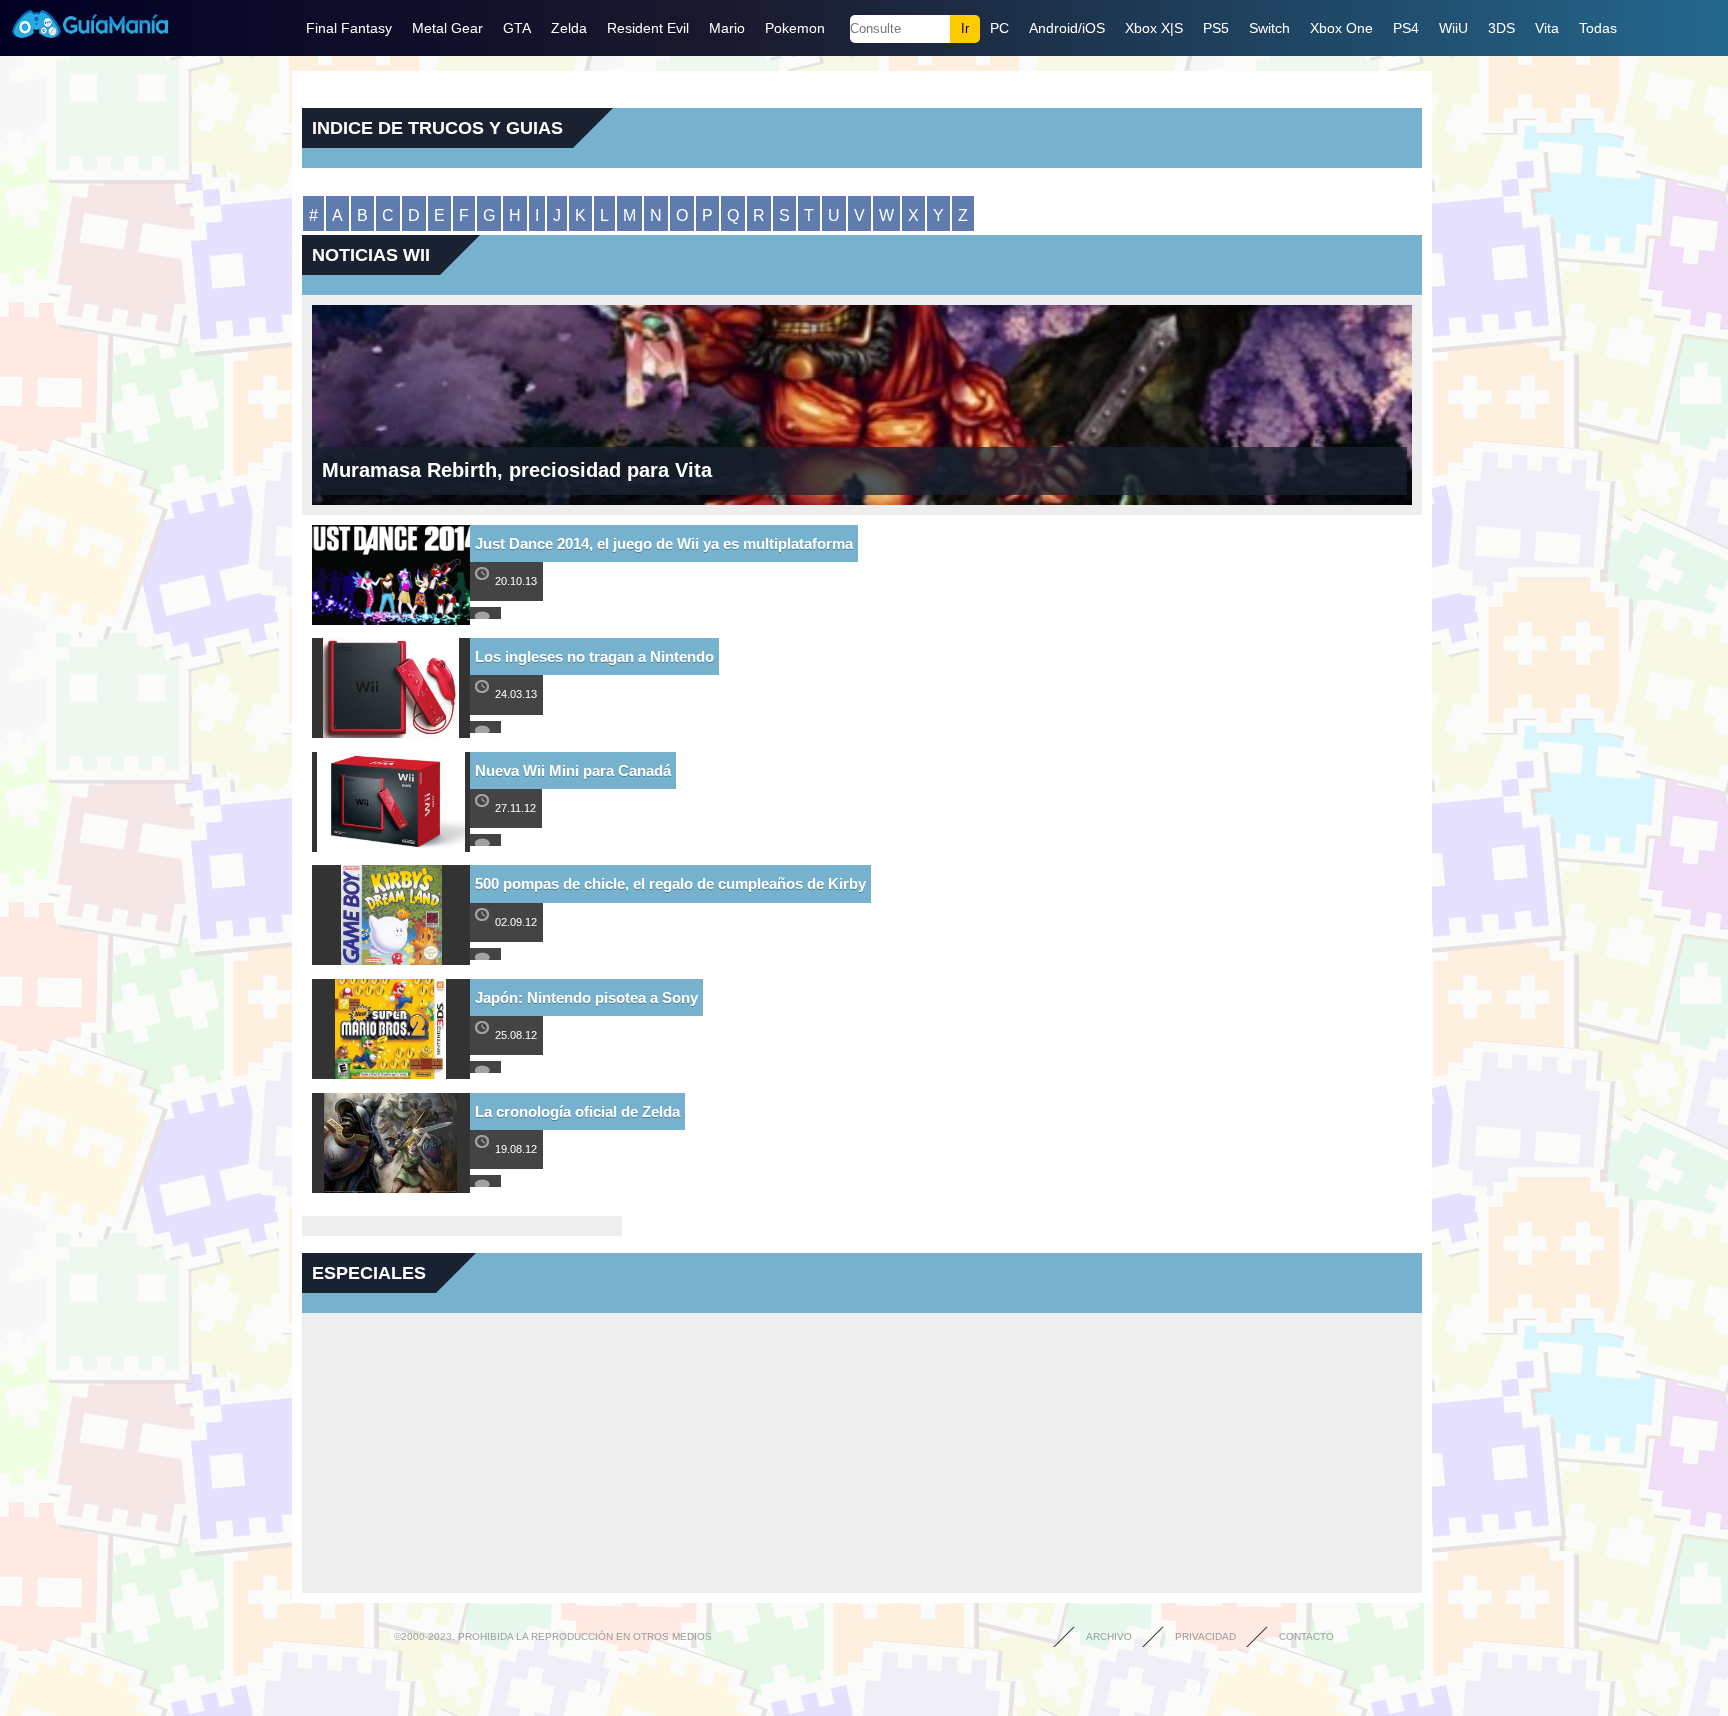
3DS (1501, 28)
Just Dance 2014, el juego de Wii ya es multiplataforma (664, 543)
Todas (1598, 28)
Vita (1547, 28)
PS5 (1216, 28)
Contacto (1306, 1636)
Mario (727, 28)
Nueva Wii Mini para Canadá (573, 770)
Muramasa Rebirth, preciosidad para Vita (517, 470)
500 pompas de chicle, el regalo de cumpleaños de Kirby (670, 883)
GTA (517, 28)
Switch (1269, 28)
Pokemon (795, 28)
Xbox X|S (1154, 28)
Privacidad (1205, 1636)
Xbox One (1341, 28)
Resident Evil (648, 28)
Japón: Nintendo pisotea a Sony (586, 997)
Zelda (569, 28)
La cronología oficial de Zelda (577, 1111)
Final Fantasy (349, 28)
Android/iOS (1067, 28)
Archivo (1109, 1636)
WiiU (1453, 28)
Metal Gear (447, 28)
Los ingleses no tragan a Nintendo (594, 656)
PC (999, 28)
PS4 (1406, 28)
